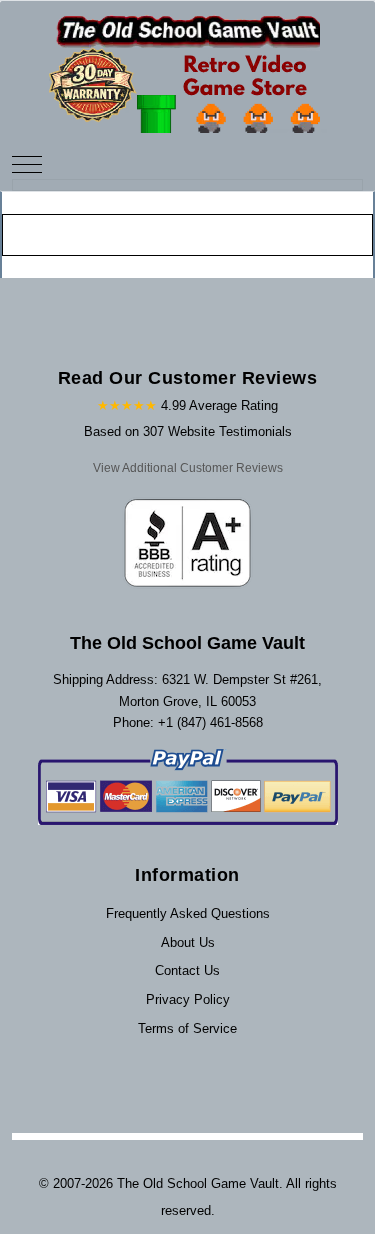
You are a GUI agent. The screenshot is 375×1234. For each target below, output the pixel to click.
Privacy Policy (188, 999)
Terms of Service (187, 1028)
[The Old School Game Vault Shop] (188, 65)
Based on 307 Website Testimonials (188, 431)
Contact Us (187, 970)
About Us (188, 942)
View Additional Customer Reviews (188, 468)
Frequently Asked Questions (188, 913)
